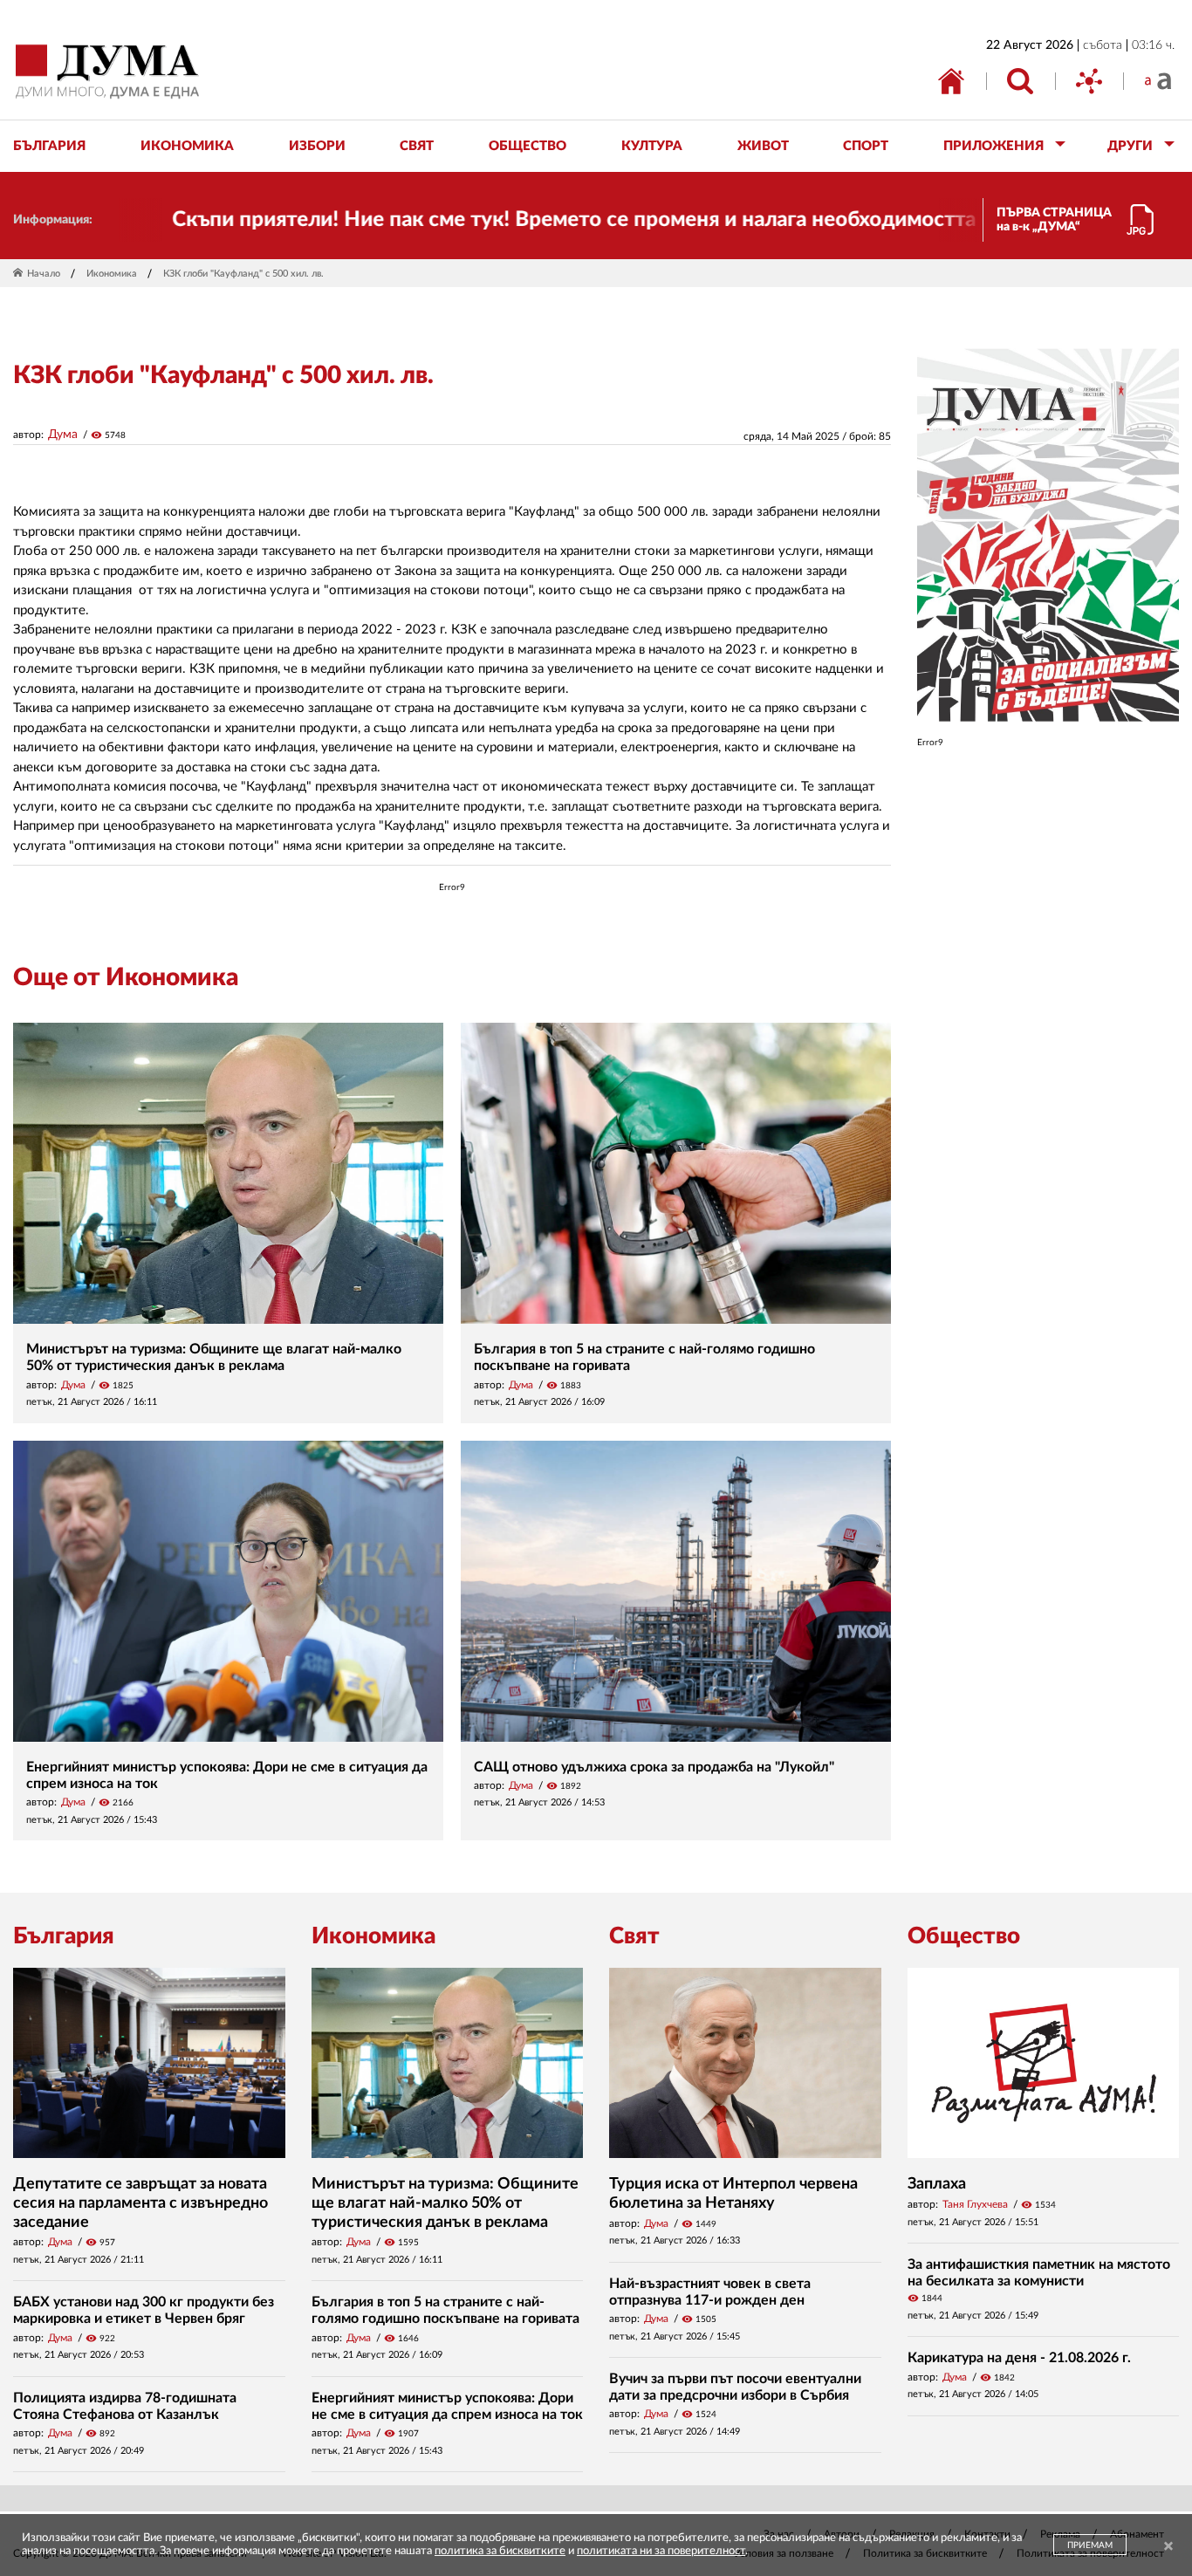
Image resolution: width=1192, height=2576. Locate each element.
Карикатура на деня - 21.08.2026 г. (1019, 2358)
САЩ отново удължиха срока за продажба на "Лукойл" (654, 1767)
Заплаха (937, 2184)
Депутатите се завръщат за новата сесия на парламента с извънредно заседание (140, 2203)
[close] (1168, 2547)
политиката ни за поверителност (661, 2551)
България (64, 1936)
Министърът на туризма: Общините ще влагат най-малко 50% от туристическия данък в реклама (445, 2203)
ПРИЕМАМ (1090, 2545)
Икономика (112, 274)
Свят (634, 1936)
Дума (63, 435)
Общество (964, 1936)
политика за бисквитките (500, 2551)
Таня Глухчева (975, 2204)
